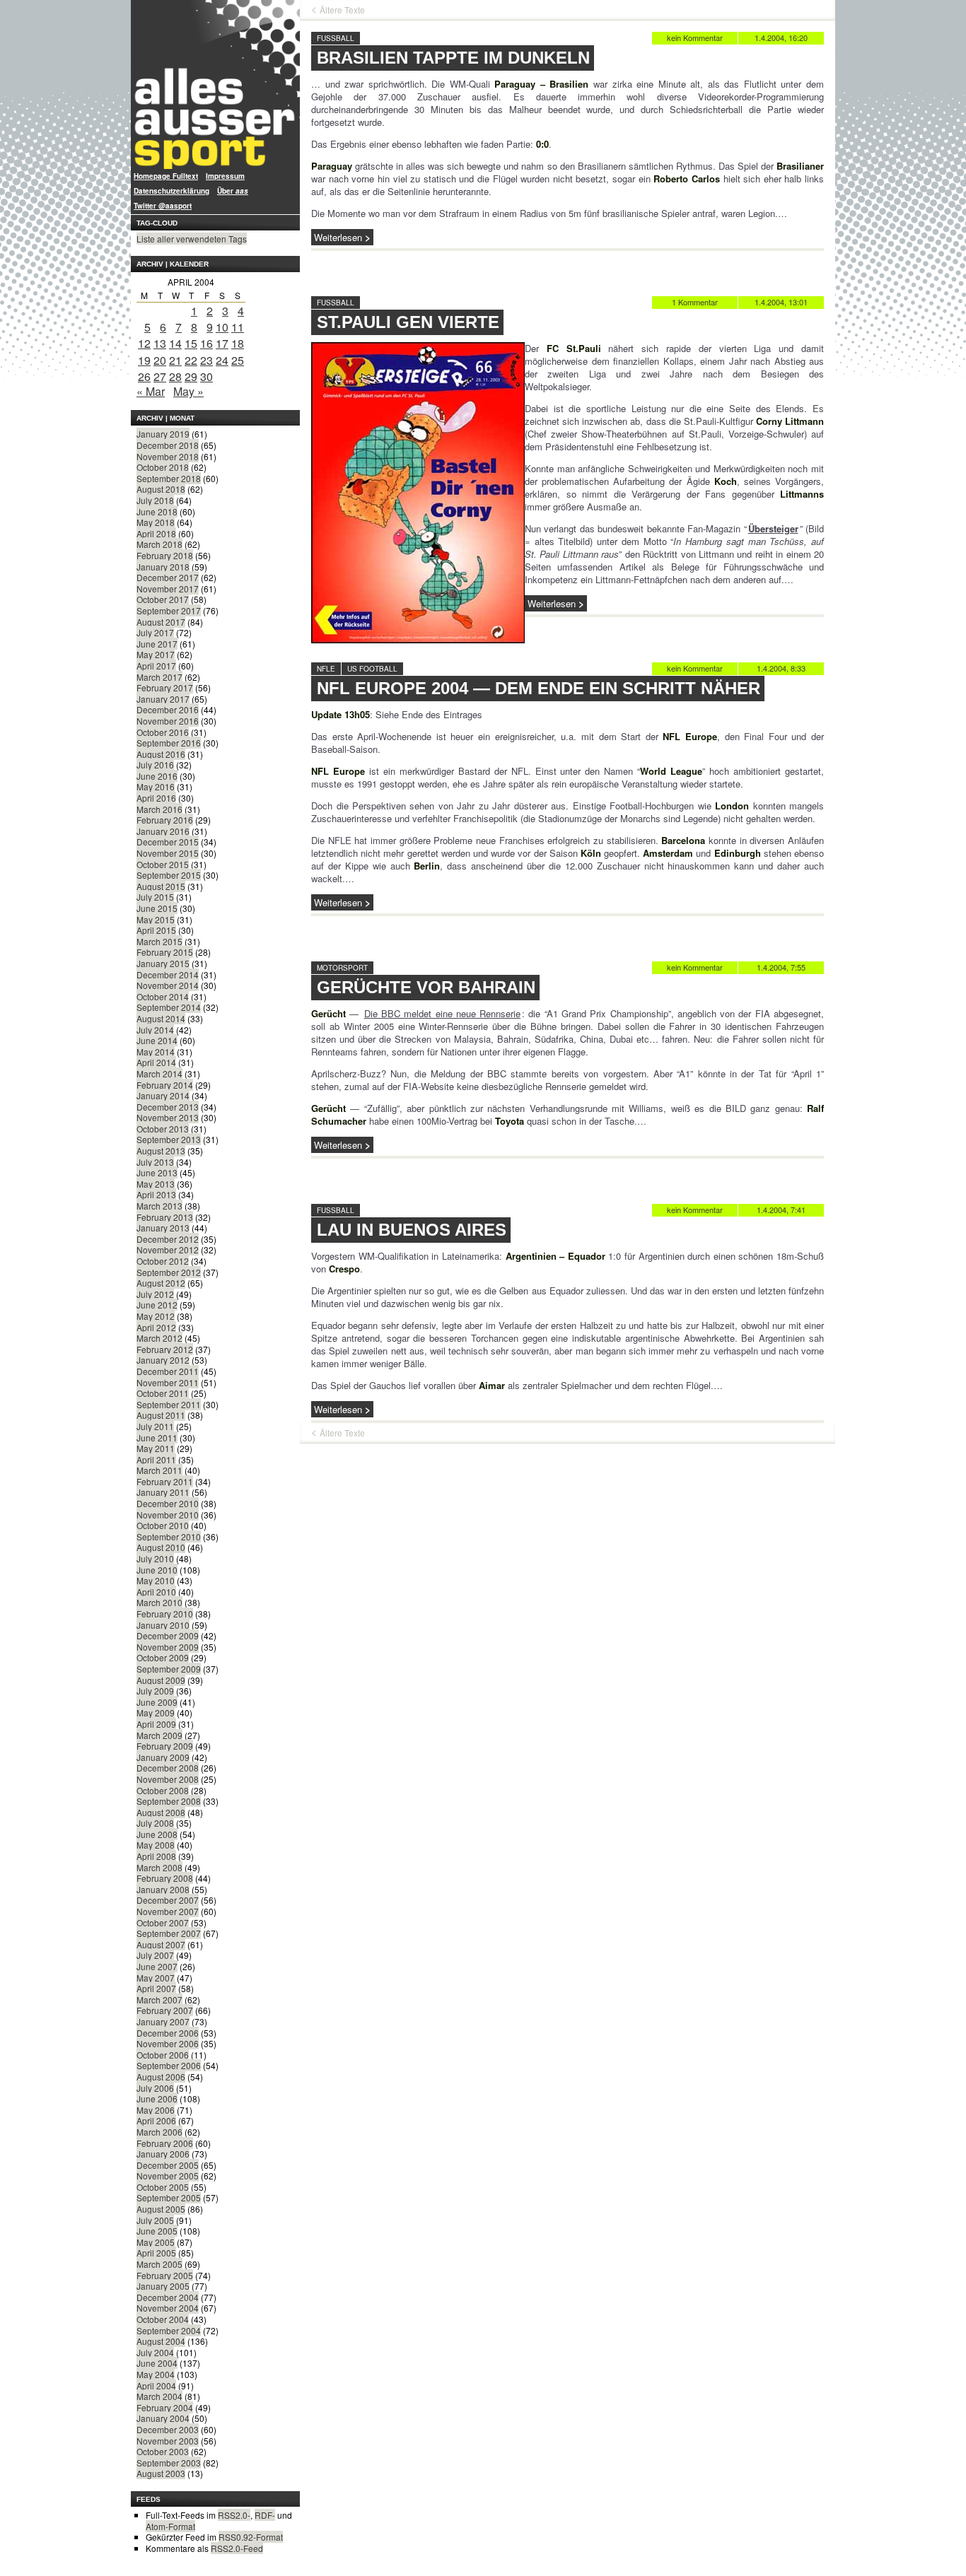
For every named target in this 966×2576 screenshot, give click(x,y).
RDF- (265, 2515)
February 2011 (165, 1481)
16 (206, 343)
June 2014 (157, 1040)
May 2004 (156, 2374)
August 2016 (161, 754)
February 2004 (165, 2407)
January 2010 (163, 1625)
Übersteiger (773, 528)
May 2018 (156, 522)
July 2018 (155, 500)
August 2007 (161, 1944)
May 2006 (156, 2110)
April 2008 (156, 1856)
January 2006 (163, 2154)
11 (238, 327)
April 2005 (156, 2253)
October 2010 (163, 1525)
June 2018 (157, 511)
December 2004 (168, 2297)
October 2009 (163, 1657)
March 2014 (159, 1073)
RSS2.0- (234, 2515)
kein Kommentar (695, 37)
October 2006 (163, 2055)
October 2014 (163, 996)
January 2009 (163, 1757)
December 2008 (168, 1768)
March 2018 (159, 544)
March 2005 (159, 2264)
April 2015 (156, 930)
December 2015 (168, 842)
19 (144, 360)
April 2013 (156, 1194)
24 (222, 360)
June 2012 (157, 1305)
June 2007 (157, 1966)
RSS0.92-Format (251, 2537)
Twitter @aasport (163, 206)
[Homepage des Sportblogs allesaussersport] (215, 84)
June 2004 (157, 2363)
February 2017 (165, 687)
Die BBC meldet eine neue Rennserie (442, 1013)
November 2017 (168, 589)
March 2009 (159, 1735)
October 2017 (163, 599)
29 (191, 376)
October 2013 (163, 1129)
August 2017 (161, 622)
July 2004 (155, 2352)
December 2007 (168, 1900)
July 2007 (155, 1955)
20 (160, 360)
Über (233, 191)
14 (175, 343)
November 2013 (168, 1117)
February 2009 (165, 1746)
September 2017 (169, 610)
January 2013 (163, 1228)
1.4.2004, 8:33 (781, 668)
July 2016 (155, 765)
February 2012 (165, 1349)
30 (206, 376)
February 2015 (165, 952)
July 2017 (155, 632)
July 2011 (155, 1426)
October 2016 (163, 732)
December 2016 (168, 709)
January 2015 (163, 963)
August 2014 (161, 1018)
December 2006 (168, 2033)
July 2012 (155, 1294)
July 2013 (155, 1162)
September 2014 (169, 1007)
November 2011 (168, 1382)
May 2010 (156, 1580)
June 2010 (157, 1570)
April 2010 (156, 1592)
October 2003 (163, 2451)
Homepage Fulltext (166, 176)
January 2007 (163, 2021)
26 (144, 376)
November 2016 (168, 721)
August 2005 (161, 2209)
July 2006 (155, 2088)
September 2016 (169, 743)
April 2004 (156, 2385)
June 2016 (157, 776)
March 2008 (159, 1867)
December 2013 (168, 1107)
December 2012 (168, 1239)
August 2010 (161, 1547)
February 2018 (165, 555)
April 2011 (156, 1459)
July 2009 (155, 1691)
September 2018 (169, 478)
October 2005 (163, 2187)
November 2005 (168, 2176)
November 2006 (168, 2043)
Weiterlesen (338, 237)
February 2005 (165, 2275)
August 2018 (161, 489)
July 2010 (155, 1558)
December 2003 (168, 2429)
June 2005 (157, 2231)
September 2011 (169, 1404)
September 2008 (169, 1801)
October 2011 (163, 1393)
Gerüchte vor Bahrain (426, 987)
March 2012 (159, 1338)
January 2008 (163, 1889)
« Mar (151, 391)
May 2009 (156, 1713)
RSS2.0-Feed (237, 2548)
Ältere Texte (342, 10)
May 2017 (156, 654)
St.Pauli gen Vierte (408, 322)
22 (191, 360)
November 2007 (168, 1911)
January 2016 (163, 831)
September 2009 (169, 1669)
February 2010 (165, 1614)
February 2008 (165, 1878)
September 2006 (169, 2065)
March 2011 (159, 1470)
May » (188, 391)
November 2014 (168, 985)
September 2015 (169, 875)
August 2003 (161, 2473)
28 (175, 376)
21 (175, 360)
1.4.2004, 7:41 (781, 1210)
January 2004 (163, 2418)
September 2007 (169, 1933)
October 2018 (163, 467)
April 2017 (156, 666)
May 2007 (156, 1978)
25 (238, 360)
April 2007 (156, 1988)
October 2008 (163, 1790)
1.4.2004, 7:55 (781, 967)
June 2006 (157, 2098)
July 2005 (155, 2220)
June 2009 (157, 1702)
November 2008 (168, 1779)
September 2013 (169, 1139)
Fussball (336, 38)
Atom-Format (170, 2526)
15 (191, 343)
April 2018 (156, 533)
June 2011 (157, 1438)
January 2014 (163, 1095)
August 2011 (161, 1415)
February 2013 (165, 1217)
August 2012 (161, 1283)
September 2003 (169, 2463)
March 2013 (159, 1206)
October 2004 (163, 2319)
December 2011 (168, 1371)
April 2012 (156, 1327)
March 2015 (159, 941)
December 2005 (168, 2165)
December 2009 (168, 1635)
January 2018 (163, 567)
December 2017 (168, 577)
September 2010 (169, 1536)
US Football (372, 669)
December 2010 (168, 1503)
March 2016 (159, 809)
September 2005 (169, 2197)
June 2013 (157, 1172)
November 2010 (168, 1515)
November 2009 (168, 1647)
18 (238, 343)
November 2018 (168, 456)
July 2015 (155, 897)
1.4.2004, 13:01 (781, 302)
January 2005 (163, 2286)
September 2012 (169, 1272)
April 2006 (156, 2120)
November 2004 (168, 2308)
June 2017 (157, 644)
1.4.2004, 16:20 (781, 37)
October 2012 (163, 1261)
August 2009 (161, 1680)
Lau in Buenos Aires (412, 1230)
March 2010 (159, 1602)
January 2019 (163, 434)
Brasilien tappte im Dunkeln (453, 58)
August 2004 (161, 2341)
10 (222, 327)
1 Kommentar (695, 302)
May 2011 (156, 1448)
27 (160, 376)
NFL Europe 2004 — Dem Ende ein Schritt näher (539, 688)
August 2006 (161, 2077)
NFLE (326, 669)
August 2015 (161, 886)
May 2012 (156, 1316)
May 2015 (156, 919)
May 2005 (156, 2242)
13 (160, 343)
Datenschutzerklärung (171, 191)
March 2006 (159, 2132)
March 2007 (159, 2000)
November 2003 (168, 2441)
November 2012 (168, 1249)
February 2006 (165, 2143)
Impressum (225, 176)
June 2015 (157, 908)
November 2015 (168, 853)
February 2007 (165, 2010)
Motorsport (342, 968)
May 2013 (156, 1184)
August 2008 (161, 1812)
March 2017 (159, 677)
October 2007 (163, 1922)
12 (144, 343)
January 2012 (163, 1360)
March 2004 (159, 2396)
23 (206, 360)
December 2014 (168, 974)
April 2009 (156, 1724)
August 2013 (161, 1151)
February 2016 (165, 820)
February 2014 (165, 1085)
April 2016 (156, 798)
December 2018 (168, 445)
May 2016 (156, 786)
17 (222, 343)
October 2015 (163, 864)
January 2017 (163, 699)
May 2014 (156, 1052)
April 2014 (156, 1062)
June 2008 (157, 1834)
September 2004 (169, 2330)
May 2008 (156, 1845)
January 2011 (163, 1492)
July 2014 (155, 1030)
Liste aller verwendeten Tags (192, 239)
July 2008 (155, 1823)
